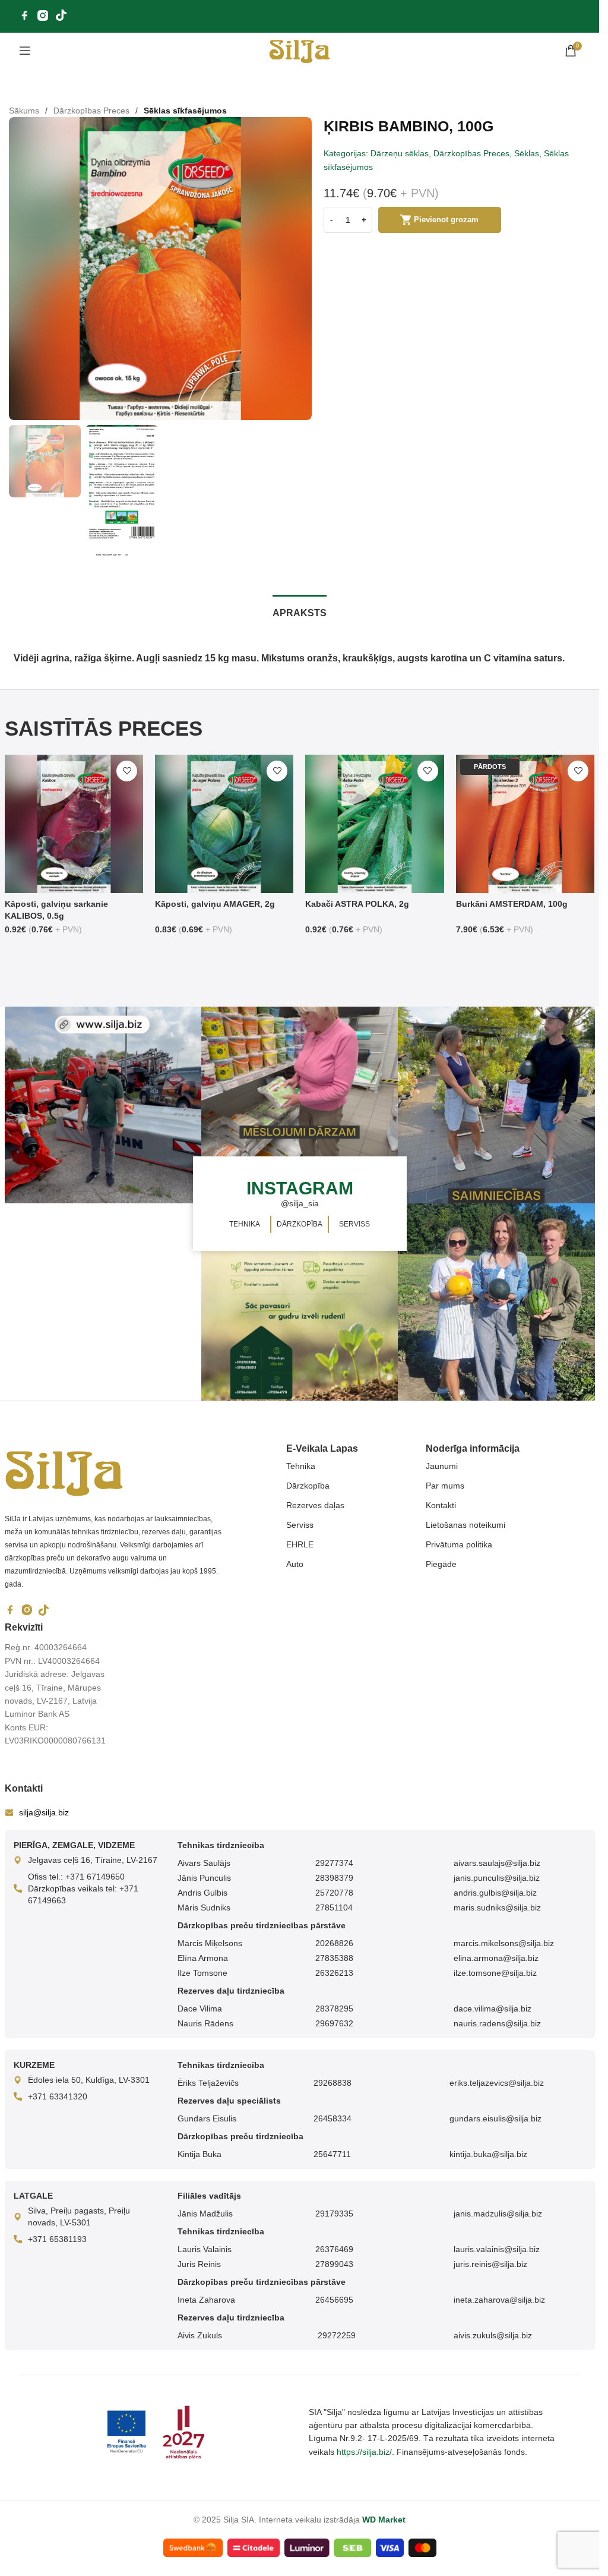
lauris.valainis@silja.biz (497, 2249)
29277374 (334, 1863)
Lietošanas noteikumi (465, 1525)
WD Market (384, 2520)
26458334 (332, 2118)
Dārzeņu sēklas (400, 153)
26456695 (334, 2300)
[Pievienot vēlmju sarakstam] (127, 771)
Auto (295, 1564)
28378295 (334, 2009)
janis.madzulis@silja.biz (498, 2214)
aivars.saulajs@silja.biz (497, 1863)
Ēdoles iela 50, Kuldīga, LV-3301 (89, 2080)
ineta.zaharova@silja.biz (499, 2300)
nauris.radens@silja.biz (497, 2023)
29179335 (334, 2214)
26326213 (334, 1973)
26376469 (334, 2249)
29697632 (334, 2023)
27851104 (334, 1907)
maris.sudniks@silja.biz (497, 1907)
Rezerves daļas (315, 1505)
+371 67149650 (95, 1877)
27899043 (334, 2264)
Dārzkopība (308, 1486)
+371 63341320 (58, 2096)
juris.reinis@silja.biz (490, 2264)
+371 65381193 (57, 2239)
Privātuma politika (459, 1544)
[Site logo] (300, 50)
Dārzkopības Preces (91, 111)
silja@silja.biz (44, 1812)
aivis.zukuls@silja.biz (493, 2335)
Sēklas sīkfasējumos (185, 111)
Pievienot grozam (446, 220)
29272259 (335, 2335)
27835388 (334, 1958)
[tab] (300, 611)
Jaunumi (442, 1466)
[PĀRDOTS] (525, 823)
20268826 (334, 1943)
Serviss (300, 1525)
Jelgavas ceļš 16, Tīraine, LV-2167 (93, 1860)
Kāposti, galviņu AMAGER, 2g (215, 904)
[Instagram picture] (103, 1105)
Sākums (24, 111)
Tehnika (301, 1466)
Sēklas (527, 153)
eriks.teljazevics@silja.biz (497, 2083)
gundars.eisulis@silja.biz (495, 2118)
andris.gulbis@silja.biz (495, 1893)
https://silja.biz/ (364, 2452)
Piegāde (441, 1564)
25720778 (334, 1893)
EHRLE (300, 1544)
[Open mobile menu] (25, 51)
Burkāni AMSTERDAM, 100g (512, 904)
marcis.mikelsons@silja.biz (504, 1943)
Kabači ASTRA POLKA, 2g (357, 904)
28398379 (334, 1878)
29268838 (332, 2083)
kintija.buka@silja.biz (488, 2154)
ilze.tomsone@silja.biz (495, 1973)
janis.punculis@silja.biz (497, 1878)
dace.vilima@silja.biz (493, 2009)
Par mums (445, 1486)
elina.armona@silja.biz (496, 1958)
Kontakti (441, 1505)
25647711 (332, 2154)
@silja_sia (300, 1203)
